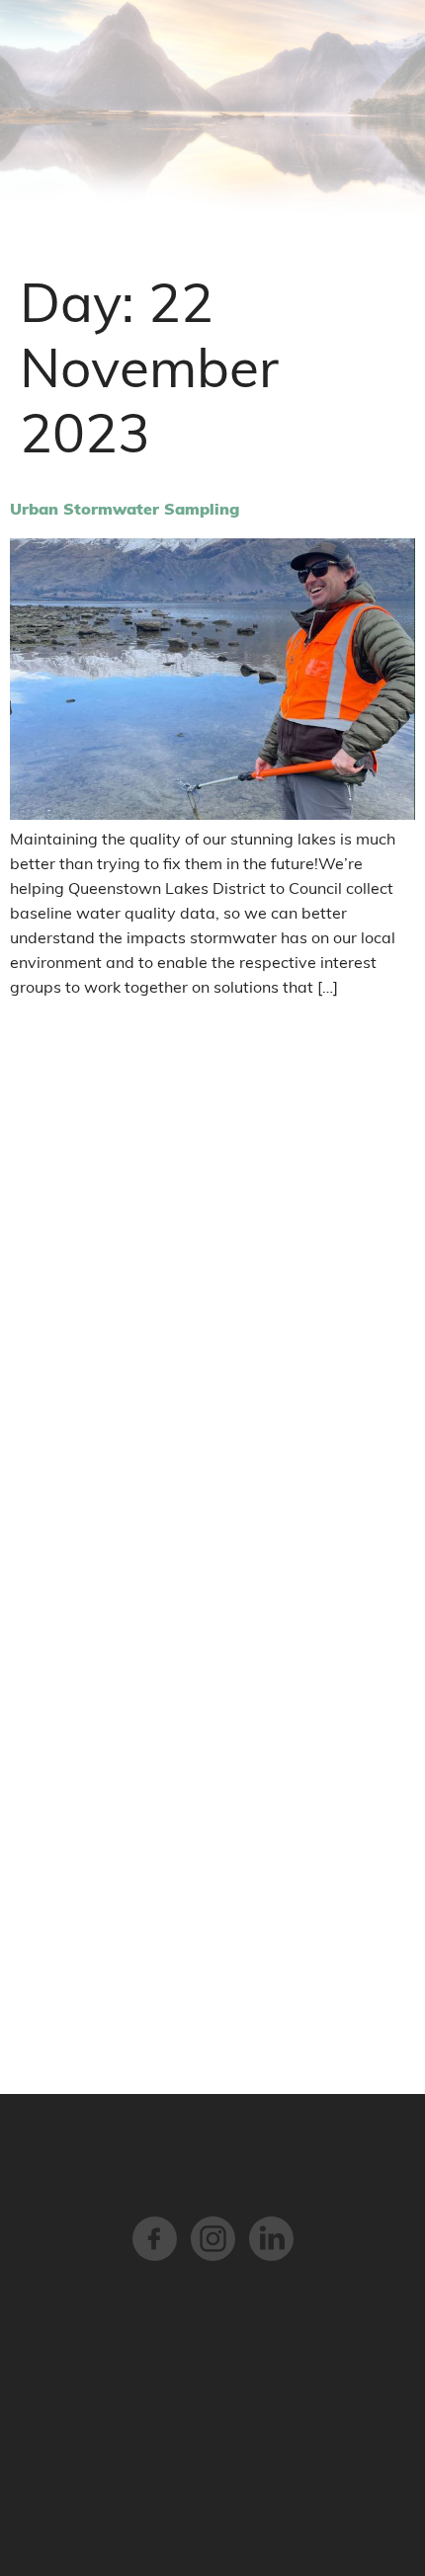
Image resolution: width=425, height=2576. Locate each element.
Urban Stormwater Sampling (125, 509)
